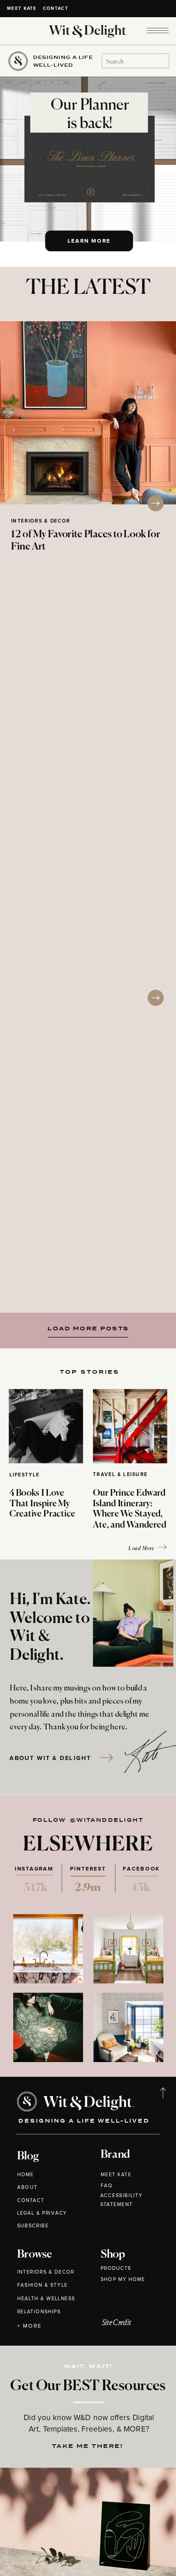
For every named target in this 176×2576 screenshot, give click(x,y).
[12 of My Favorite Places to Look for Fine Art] (88, 413)
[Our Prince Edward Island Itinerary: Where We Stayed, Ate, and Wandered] (130, 1426)
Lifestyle (25, 1475)
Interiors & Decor (41, 521)
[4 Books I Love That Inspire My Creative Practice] (46, 1426)
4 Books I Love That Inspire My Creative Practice (42, 1504)
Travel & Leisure (120, 1474)
